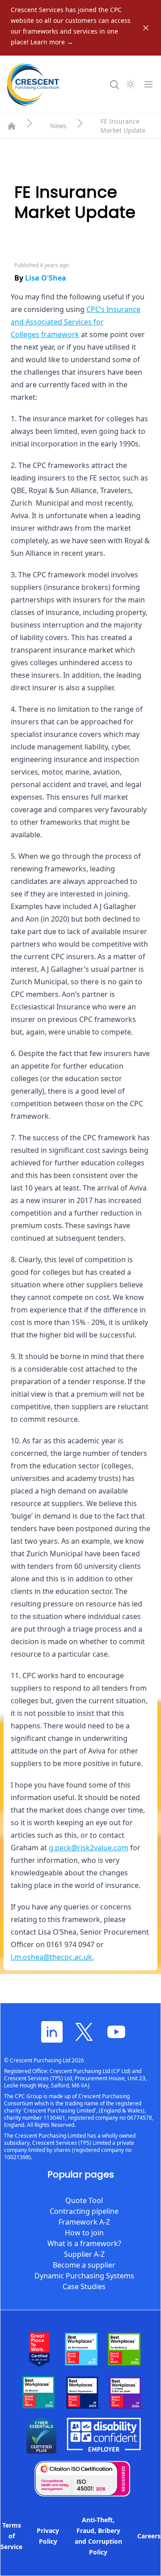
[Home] (12, 126)
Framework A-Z (84, 2222)
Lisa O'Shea (46, 278)
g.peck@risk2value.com (89, 1848)
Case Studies (84, 2286)
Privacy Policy (48, 2536)
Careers (149, 2536)
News (58, 126)
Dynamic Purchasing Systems (84, 2276)
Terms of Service (11, 2536)
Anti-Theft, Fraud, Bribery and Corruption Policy (98, 2536)
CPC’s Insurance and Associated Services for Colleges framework (76, 322)
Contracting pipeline (84, 2211)
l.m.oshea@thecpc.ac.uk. (52, 1957)
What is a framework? (84, 2243)
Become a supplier (84, 2265)
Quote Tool (84, 2200)
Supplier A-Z (84, 2254)
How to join (84, 2233)
